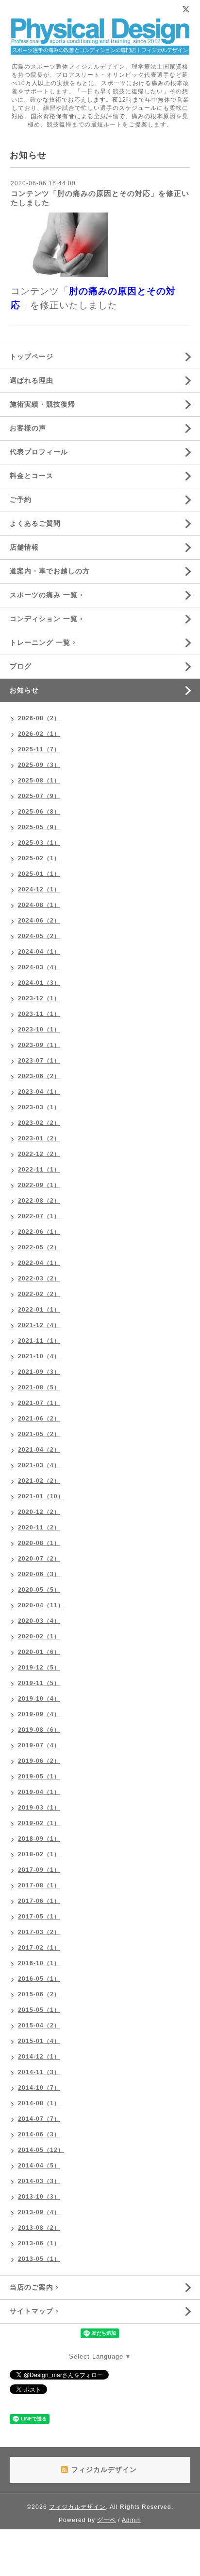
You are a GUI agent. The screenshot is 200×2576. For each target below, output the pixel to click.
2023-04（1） (39, 1092)
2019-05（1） (39, 1777)
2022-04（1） (39, 1263)
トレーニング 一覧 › (43, 642)
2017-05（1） (39, 1917)
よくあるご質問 (35, 523)
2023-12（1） (39, 998)
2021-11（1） (39, 1341)
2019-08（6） (39, 1730)
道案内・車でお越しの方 (50, 571)
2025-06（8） (39, 812)
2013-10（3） (39, 2197)
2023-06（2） (39, 1076)
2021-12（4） (39, 1325)
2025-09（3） (39, 765)
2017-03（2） (39, 1932)
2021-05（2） (39, 1434)
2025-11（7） (39, 749)
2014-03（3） (39, 2181)
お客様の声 (28, 428)
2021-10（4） (39, 1356)
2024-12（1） (39, 889)
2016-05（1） (39, 1979)
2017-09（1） (39, 1870)
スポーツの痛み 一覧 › (46, 595)
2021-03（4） (39, 1465)
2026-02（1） (39, 734)
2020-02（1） (39, 1636)
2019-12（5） (39, 1668)
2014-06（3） (39, 2134)
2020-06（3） (39, 1574)
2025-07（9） (39, 796)
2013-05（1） (39, 2259)
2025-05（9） (39, 827)
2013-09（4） (39, 2212)
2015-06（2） (39, 1994)
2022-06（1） (39, 1232)
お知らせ (24, 690)
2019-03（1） (39, 1808)
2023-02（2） (39, 1123)
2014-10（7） (39, 2088)
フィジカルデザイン (77, 2507)
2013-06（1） (39, 2243)
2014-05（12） (41, 2150)
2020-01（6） (39, 1652)
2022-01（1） (39, 1310)
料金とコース (32, 476)
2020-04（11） (41, 1605)
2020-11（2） (39, 1528)
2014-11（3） (39, 2072)
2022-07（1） (39, 1216)
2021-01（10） (41, 1496)
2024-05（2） (39, 936)
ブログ (21, 666)
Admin (132, 2520)
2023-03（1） (39, 1107)
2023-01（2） (39, 1138)
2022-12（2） (39, 1154)
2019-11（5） (39, 1683)
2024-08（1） (39, 905)
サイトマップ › (34, 2311)
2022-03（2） (39, 1279)
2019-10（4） (39, 1699)
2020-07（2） (39, 1559)
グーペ (107, 2520)
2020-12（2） (39, 1512)
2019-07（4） (39, 1745)
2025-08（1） (39, 781)
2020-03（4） (39, 1621)
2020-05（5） (39, 1590)
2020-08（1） (39, 1543)
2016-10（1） (39, 1963)
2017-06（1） (39, 1901)
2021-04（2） (39, 1450)
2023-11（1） (39, 1014)
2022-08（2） (39, 1201)
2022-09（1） (39, 1185)
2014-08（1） (39, 2103)
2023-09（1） (39, 1045)
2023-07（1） (39, 1061)
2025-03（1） (39, 843)
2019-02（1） (39, 1823)
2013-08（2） (39, 2228)
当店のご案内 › (34, 2287)
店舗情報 (24, 547)
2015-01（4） (39, 2041)
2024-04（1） (39, 952)
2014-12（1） (39, 2057)
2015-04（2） (39, 2025)
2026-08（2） (39, 718)
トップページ (32, 356)
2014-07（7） (39, 2119)
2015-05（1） (39, 2010)
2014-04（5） (39, 2166)
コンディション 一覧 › (46, 619)
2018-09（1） (39, 1839)
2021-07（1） (39, 1403)
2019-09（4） (39, 1714)
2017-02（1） (39, 1948)
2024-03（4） (39, 967)
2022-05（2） (39, 1247)
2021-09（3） (39, 1372)
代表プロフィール (39, 452)
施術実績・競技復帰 (42, 404)
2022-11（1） (39, 1170)
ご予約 (21, 499)
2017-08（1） (39, 1885)
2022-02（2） (39, 1294)
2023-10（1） (39, 1030)
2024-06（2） (39, 921)
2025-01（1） (39, 874)
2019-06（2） (39, 1761)
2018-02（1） (39, 1854)
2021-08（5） (39, 1387)
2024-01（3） (39, 983)
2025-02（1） (39, 858)
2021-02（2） (39, 1481)
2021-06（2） (39, 1419)
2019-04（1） (39, 1792)
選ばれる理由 (32, 380)
